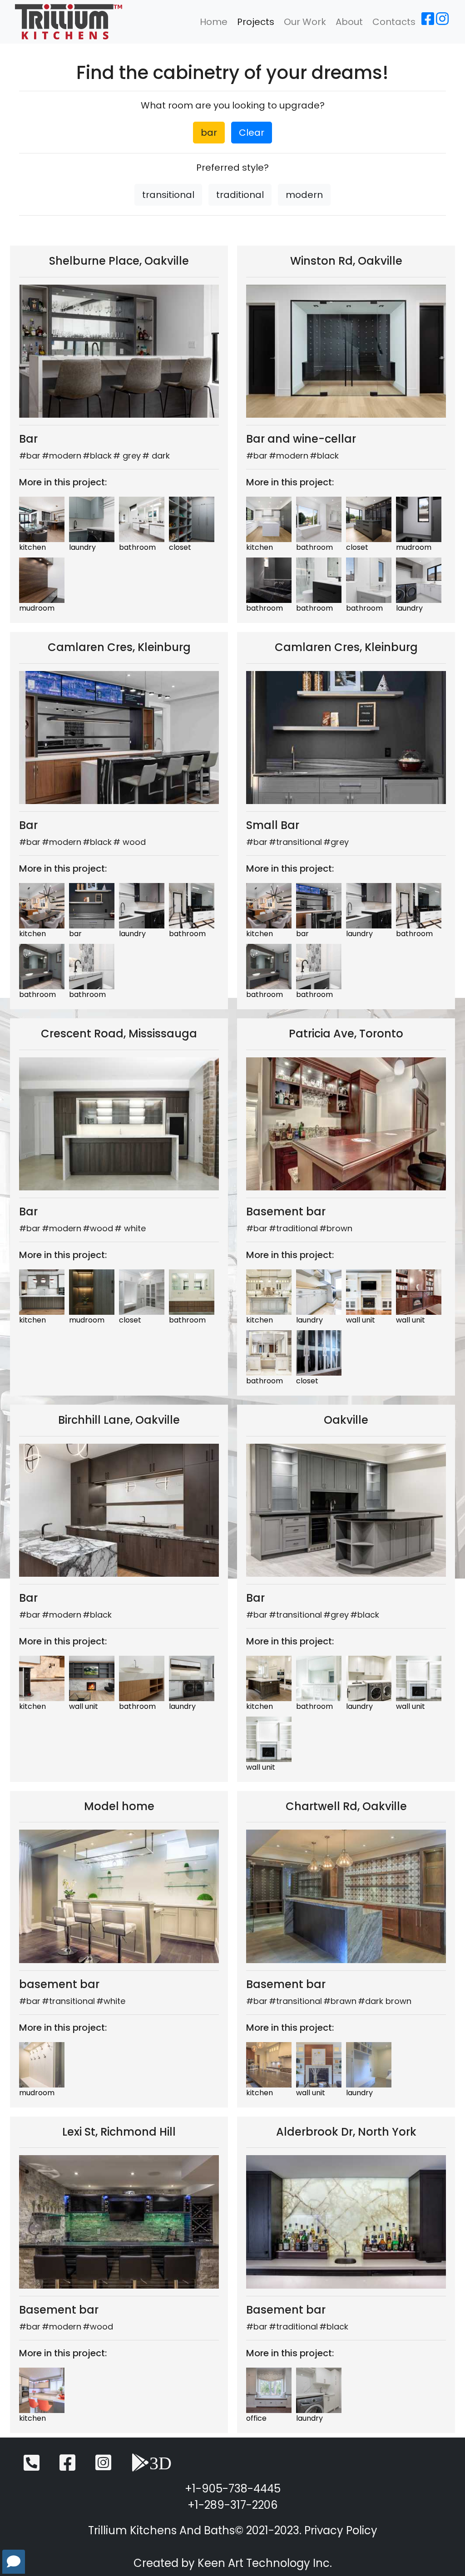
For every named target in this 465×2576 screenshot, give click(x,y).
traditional (240, 195)
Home (214, 22)
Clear (252, 133)
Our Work (305, 22)
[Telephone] (32, 2467)
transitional (168, 195)
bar (209, 133)
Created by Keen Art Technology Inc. (233, 2563)
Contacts (394, 22)
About (349, 22)
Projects (256, 22)
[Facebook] (428, 22)
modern (304, 195)
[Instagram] (442, 22)
